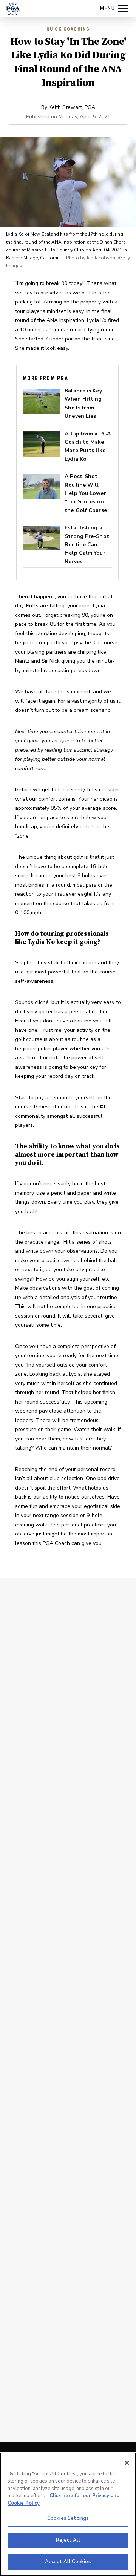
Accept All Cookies (68, 2562)
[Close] (127, 2463)
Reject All (68, 2540)
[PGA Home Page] (13, 9)
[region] (68, 2514)
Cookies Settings (68, 2518)
